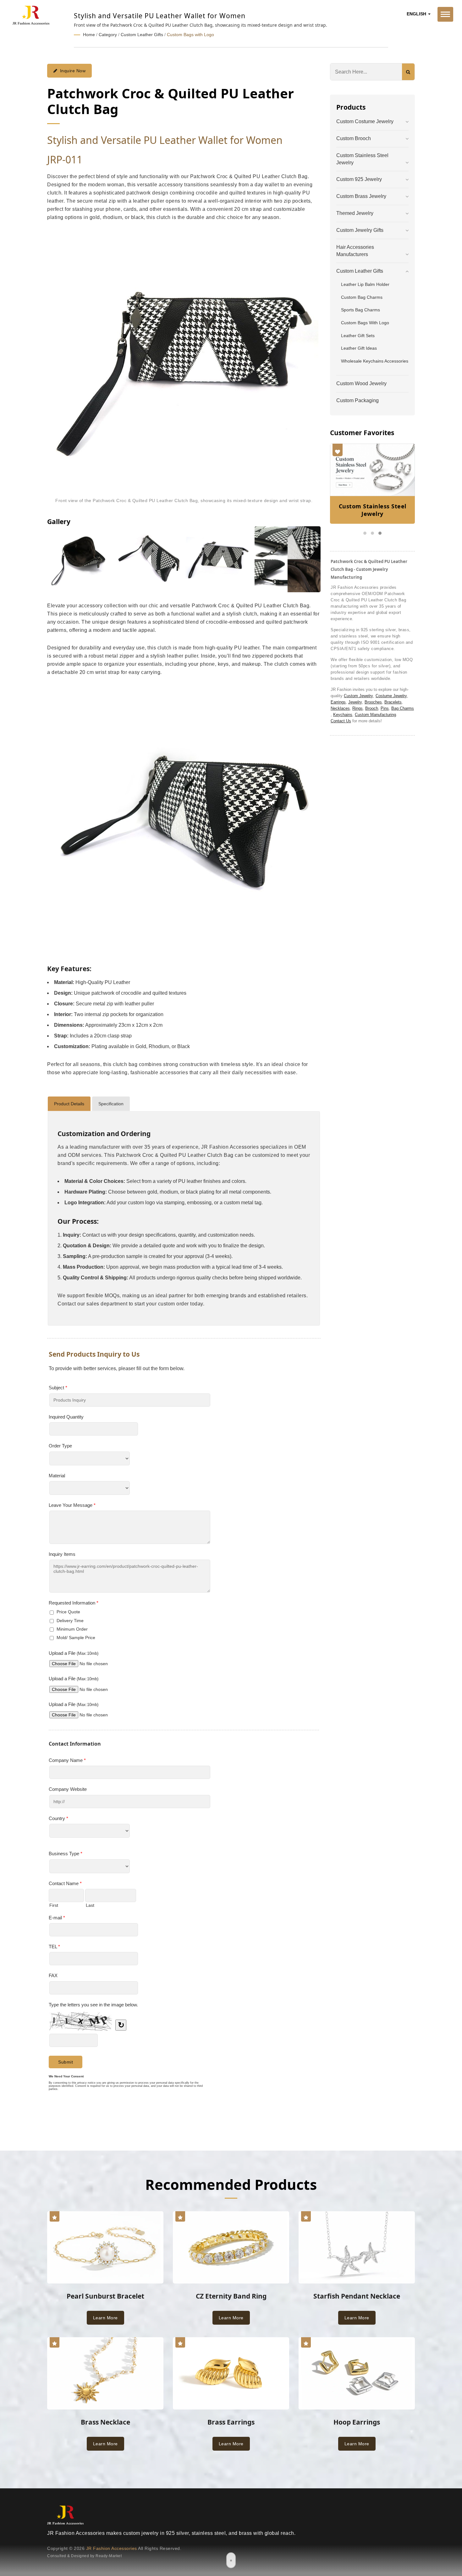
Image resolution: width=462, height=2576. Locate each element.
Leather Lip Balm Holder (365, 284)
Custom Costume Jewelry (365, 121)
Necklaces (340, 708)
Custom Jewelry (358, 696)
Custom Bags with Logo (190, 35)
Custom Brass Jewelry (361, 196)
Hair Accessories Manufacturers (355, 251)
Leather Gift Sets (358, 336)
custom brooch (354, 138)
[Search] (408, 72)
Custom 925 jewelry (359, 179)
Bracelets (393, 702)
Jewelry (355, 702)
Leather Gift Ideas (359, 348)
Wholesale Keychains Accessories (375, 361)
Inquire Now (73, 71)
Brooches (373, 702)
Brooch (372, 708)
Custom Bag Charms (362, 297)
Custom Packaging (357, 400)
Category (108, 35)
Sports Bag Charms (360, 310)
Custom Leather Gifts (142, 35)
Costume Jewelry (391, 696)
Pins (385, 708)
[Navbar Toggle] (445, 14)
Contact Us (341, 721)
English (417, 14)
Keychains (343, 715)
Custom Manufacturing (375, 715)
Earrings (338, 702)
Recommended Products (231, 2184)
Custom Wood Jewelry (361, 383)
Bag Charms (403, 708)
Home (89, 35)
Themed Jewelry (355, 213)
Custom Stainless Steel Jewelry (362, 159)
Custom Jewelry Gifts (360, 230)
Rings (357, 708)
